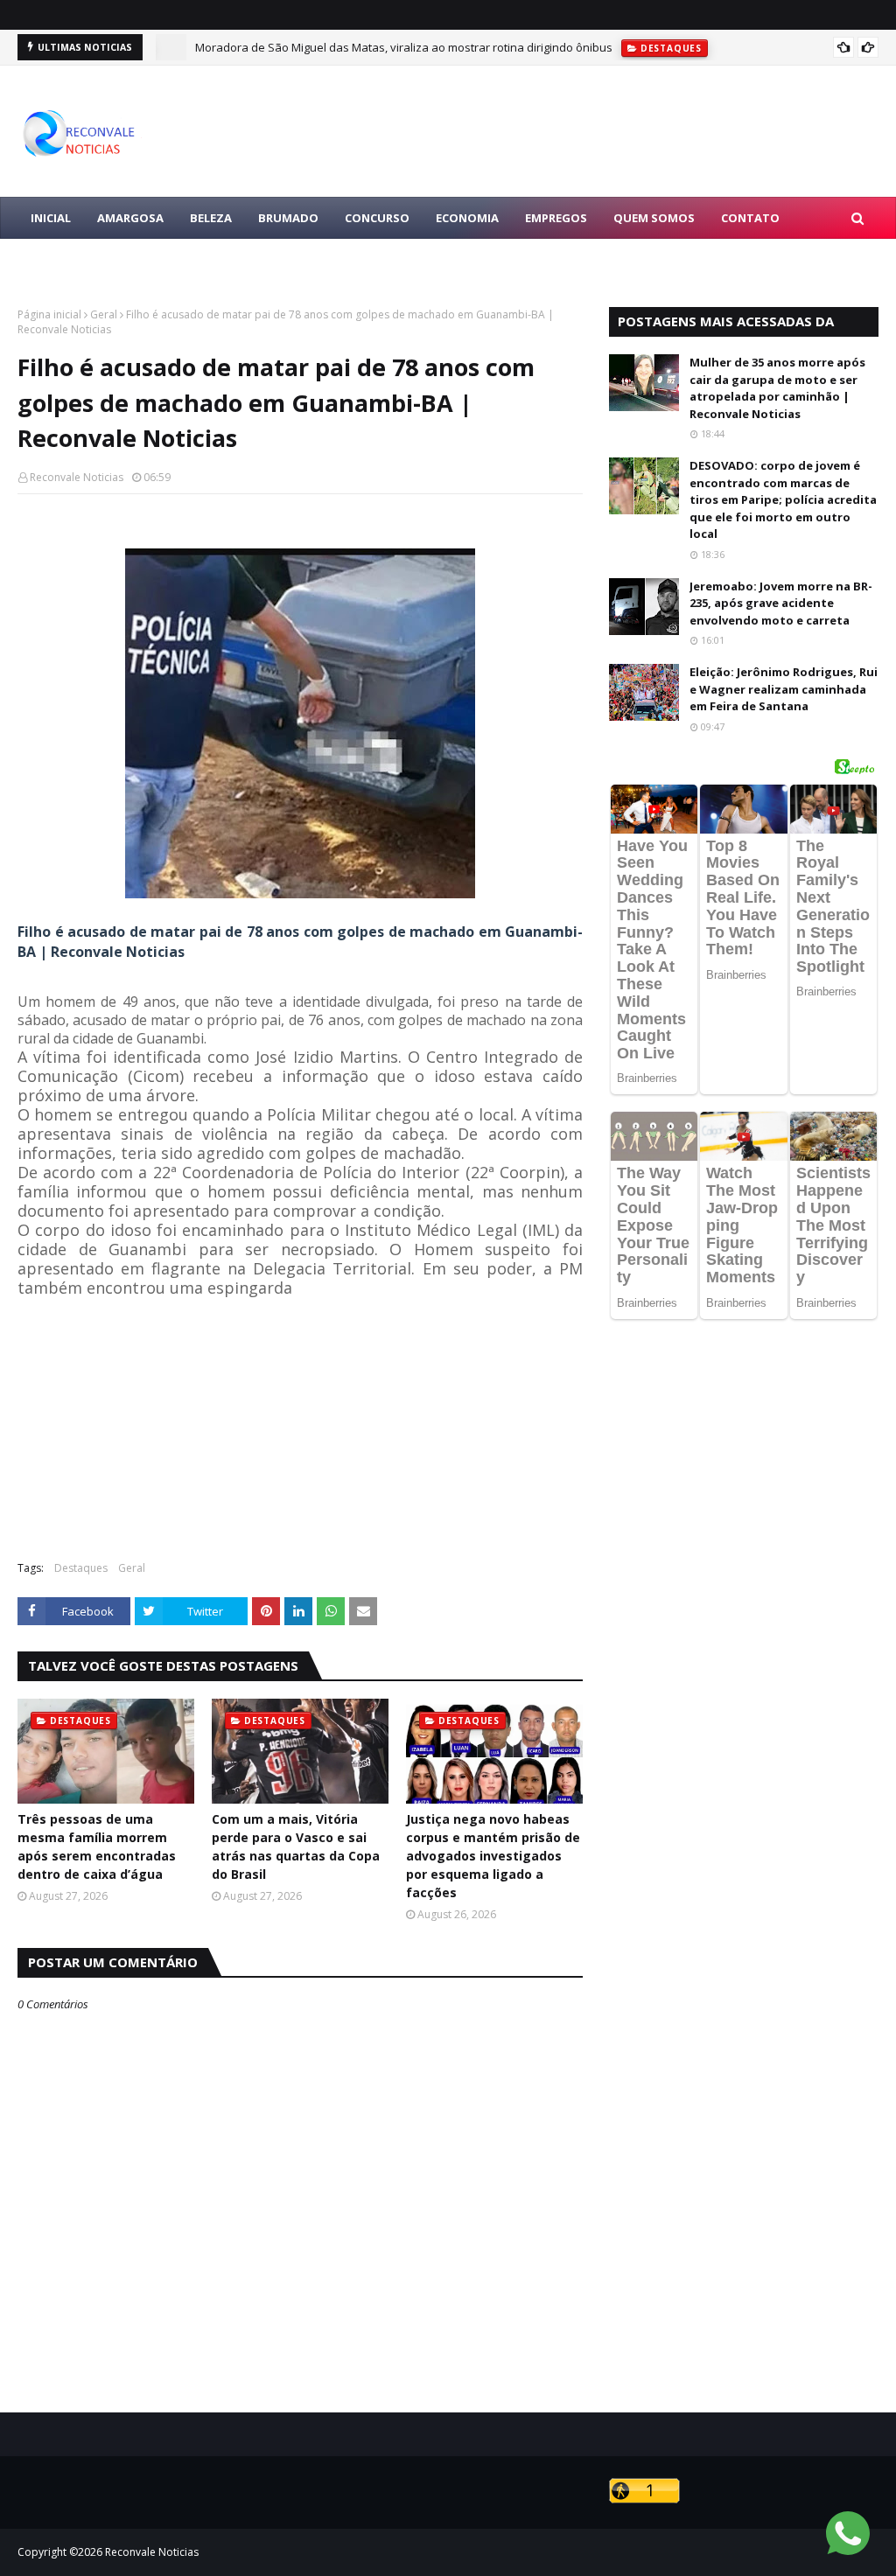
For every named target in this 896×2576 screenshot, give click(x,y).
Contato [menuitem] (750, 218)
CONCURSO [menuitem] (377, 218)
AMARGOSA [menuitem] (130, 218)
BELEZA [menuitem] (211, 218)
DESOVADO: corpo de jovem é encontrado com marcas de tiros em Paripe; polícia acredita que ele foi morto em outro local (783, 499)
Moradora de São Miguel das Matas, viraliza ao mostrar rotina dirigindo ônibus (404, 47)
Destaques (81, 1568)
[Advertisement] (300, 1421)
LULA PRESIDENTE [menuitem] (80, 260)
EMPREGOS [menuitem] (556, 218)
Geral (104, 314)
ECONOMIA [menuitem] (467, 218)
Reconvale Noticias (77, 477)
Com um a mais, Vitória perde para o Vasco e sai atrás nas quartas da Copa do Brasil (296, 1846)
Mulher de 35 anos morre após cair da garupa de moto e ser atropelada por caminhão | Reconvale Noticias (777, 388)
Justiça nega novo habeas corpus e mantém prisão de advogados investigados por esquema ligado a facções (493, 1856)
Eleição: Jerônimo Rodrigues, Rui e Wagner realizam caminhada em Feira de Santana (784, 689)
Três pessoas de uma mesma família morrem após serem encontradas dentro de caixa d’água (97, 1846)
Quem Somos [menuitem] (654, 218)
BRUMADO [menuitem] (288, 218)
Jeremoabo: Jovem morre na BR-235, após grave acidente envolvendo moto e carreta (781, 603)
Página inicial (49, 314)
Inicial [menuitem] (51, 218)
